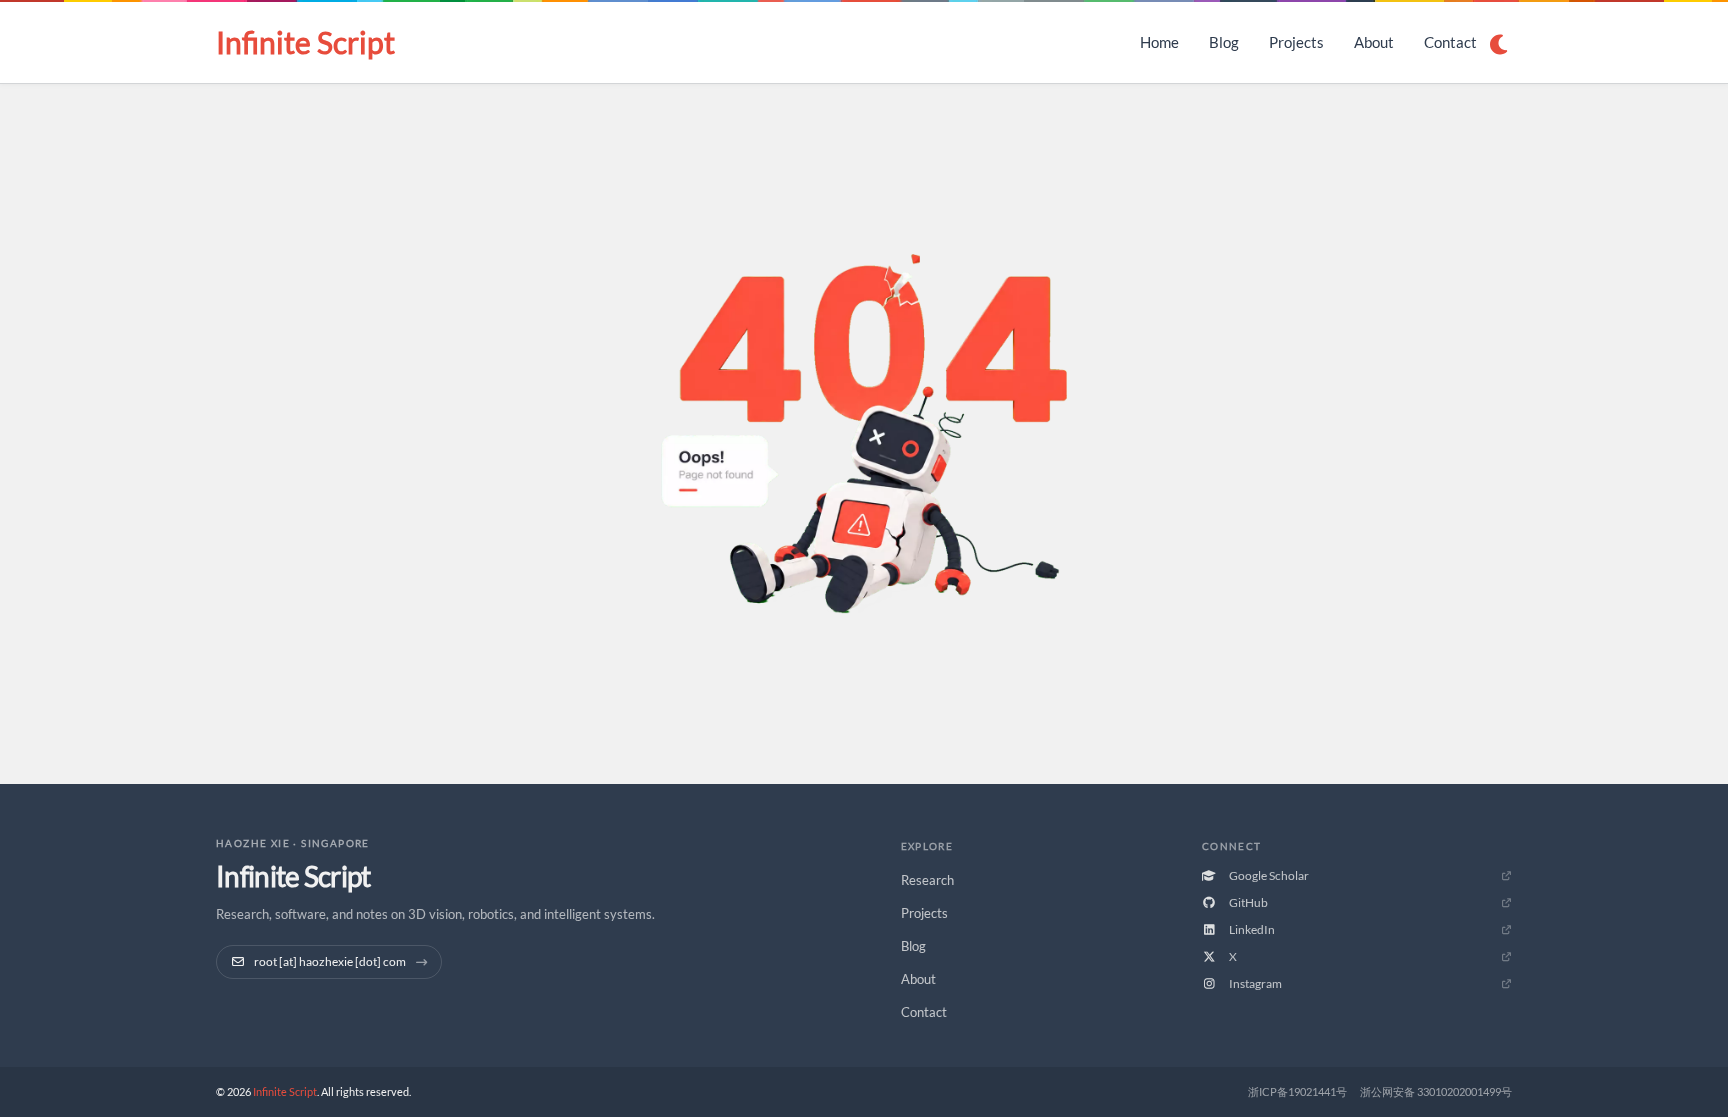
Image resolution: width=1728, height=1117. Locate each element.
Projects (1296, 42)
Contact (1450, 42)
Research (927, 880)
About (1374, 42)
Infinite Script (305, 42)
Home (1159, 42)
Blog (1224, 42)
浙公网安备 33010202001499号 (1436, 1091)
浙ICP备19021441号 (1297, 1091)
